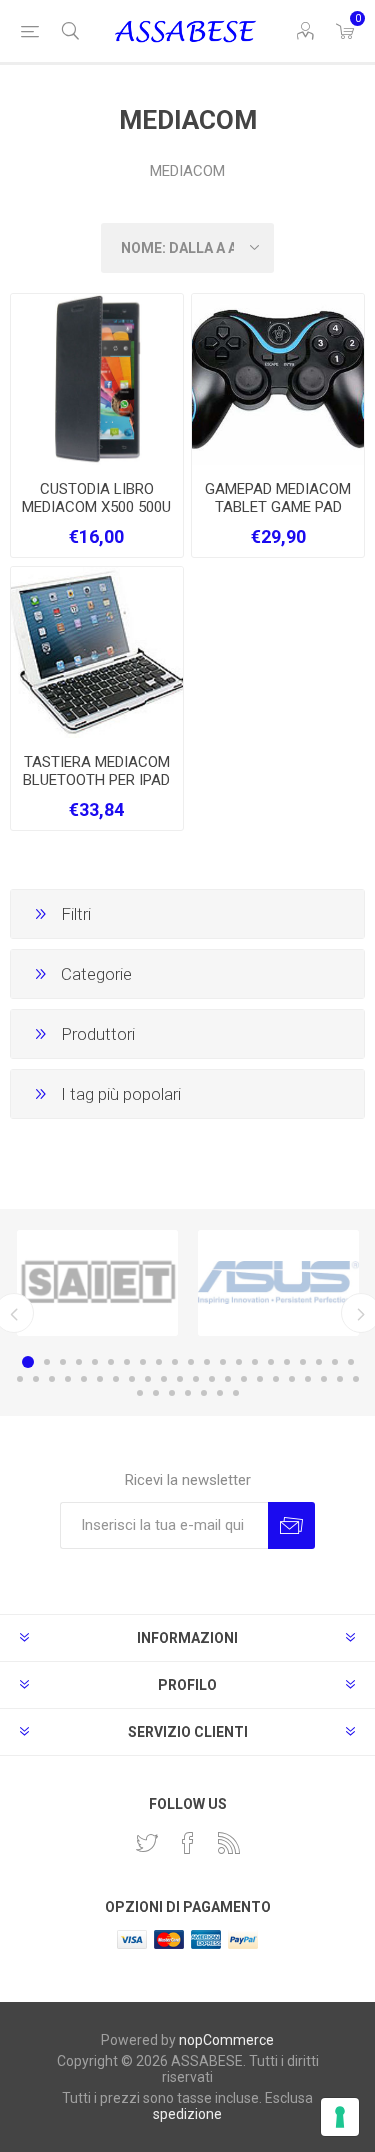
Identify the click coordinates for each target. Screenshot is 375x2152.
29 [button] (132, 1379)
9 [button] (159, 1362)
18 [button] (303, 1362)
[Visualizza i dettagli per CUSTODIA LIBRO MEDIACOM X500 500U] (97, 380)
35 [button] (228, 1379)
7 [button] (127, 1362)
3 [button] (63, 1362)
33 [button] (196, 1379)
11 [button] (191, 1362)
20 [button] (335, 1362)
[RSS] (229, 1843)
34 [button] (212, 1379)
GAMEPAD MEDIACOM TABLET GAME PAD (278, 498)
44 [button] (140, 1393)
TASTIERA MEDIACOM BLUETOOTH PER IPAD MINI (96, 780)
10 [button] (175, 1362)
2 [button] (47, 1362)
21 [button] (351, 1362)
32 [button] (180, 1379)
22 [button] (20, 1379)
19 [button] (319, 1362)
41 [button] (324, 1379)
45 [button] (156, 1393)
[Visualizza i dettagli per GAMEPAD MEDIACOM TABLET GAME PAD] (278, 380)
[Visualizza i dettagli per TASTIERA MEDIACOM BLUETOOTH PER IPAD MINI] (97, 653)
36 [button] (244, 1379)
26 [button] (84, 1379)
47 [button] (188, 1393)
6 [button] (111, 1362)
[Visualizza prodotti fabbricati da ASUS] (278, 1283)
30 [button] (148, 1379)
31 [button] (164, 1379)
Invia (291, 1525)
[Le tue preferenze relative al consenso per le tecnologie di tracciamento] (340, 2117)
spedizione (187, 2114)
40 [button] (308, 1379)
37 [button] (260, 1379)
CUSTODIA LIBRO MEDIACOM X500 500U (96, 498)
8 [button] (143, 1362)
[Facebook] (188, 1843)
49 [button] (220, 1393)
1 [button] (28, 1362)
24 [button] (52, 1379)
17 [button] (287, 1362)
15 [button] (255, 1362)
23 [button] (36, 1379)
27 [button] (100, 1379)
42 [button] (340, 1379)
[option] (97, 1283)
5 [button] (95, 1362)
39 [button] (292, 1379)
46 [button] (172, 1393)
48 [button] (204, 1393)
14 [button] (239, 1362)
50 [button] (236, 1393)
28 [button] (116, 1379)
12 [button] (207, 1362)
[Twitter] (147, 1843)
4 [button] (79, 1362)
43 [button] (356, 1379)
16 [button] (271, 1362)
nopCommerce (226, 2040)
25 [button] (68, 1379)
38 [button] (276, 1379)
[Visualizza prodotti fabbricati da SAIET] (97, 1283)
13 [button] (223, 1362)
